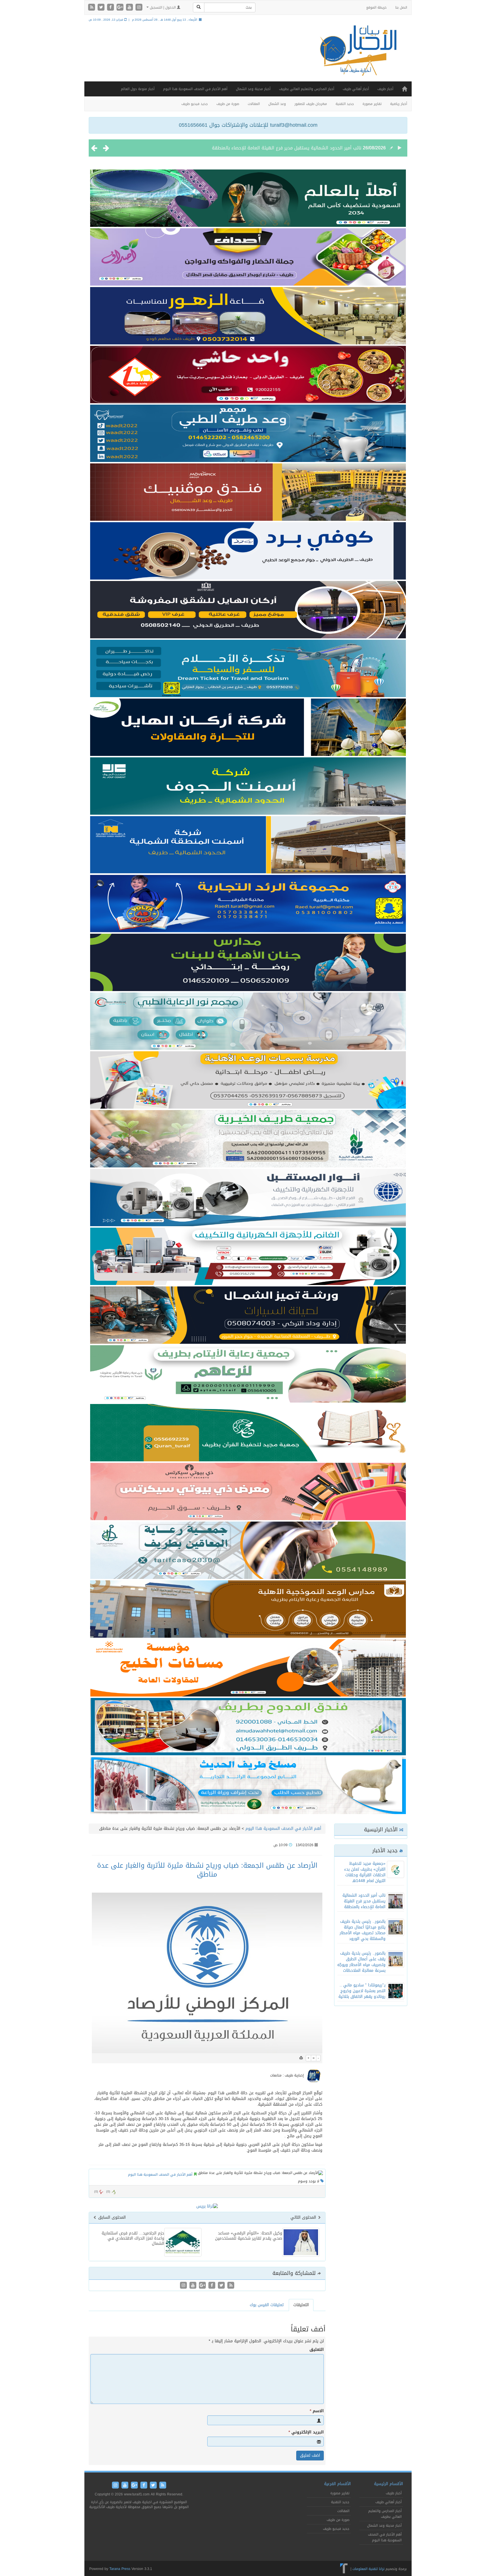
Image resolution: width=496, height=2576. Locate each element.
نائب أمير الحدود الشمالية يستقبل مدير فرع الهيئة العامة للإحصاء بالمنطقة (364, 1901)
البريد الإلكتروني (306, 2432)
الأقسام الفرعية (337, 2484)
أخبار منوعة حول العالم (138, 89)
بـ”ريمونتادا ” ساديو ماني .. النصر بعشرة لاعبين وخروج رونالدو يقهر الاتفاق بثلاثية (362, 1991)
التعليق (317, 2350)
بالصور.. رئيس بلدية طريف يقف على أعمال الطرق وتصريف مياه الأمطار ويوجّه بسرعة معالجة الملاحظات (361, 1962)
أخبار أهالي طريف (356, 89)
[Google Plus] (121, 8)
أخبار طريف (385, 89)
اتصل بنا (401, 7)
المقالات (254, 104)
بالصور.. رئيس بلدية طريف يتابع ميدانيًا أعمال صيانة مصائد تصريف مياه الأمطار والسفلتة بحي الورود (262, 148)
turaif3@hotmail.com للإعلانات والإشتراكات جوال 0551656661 (248, 125)
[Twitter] (102, 8)
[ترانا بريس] (344, 2569)
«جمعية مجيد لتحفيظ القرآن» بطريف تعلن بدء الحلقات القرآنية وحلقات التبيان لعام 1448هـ (365, 1872)
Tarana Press (120, 2569)
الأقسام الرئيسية (389, 2484)
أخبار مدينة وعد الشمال (253, 89)
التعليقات (301, 2305)
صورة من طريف (228, 104)
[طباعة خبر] (301, 2058)
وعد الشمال (277, 104)
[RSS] (92, 8)
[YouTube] (130, 8)
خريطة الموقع (376, 7)
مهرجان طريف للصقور (311, 104)
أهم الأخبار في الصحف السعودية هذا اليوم (195, 89)
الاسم (317, 2411)
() (96, 2192)
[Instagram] (139, 8)
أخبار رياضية (399, 104)
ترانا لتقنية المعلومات (368, 2569)
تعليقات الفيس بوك (267, 2305)
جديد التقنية (345, 104)
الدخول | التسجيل (163, 7)
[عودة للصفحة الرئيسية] (357, 56)
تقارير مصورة (372, 104)
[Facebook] (111, 8)
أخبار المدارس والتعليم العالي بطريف (307, 89)
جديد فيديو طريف (195, 104)
